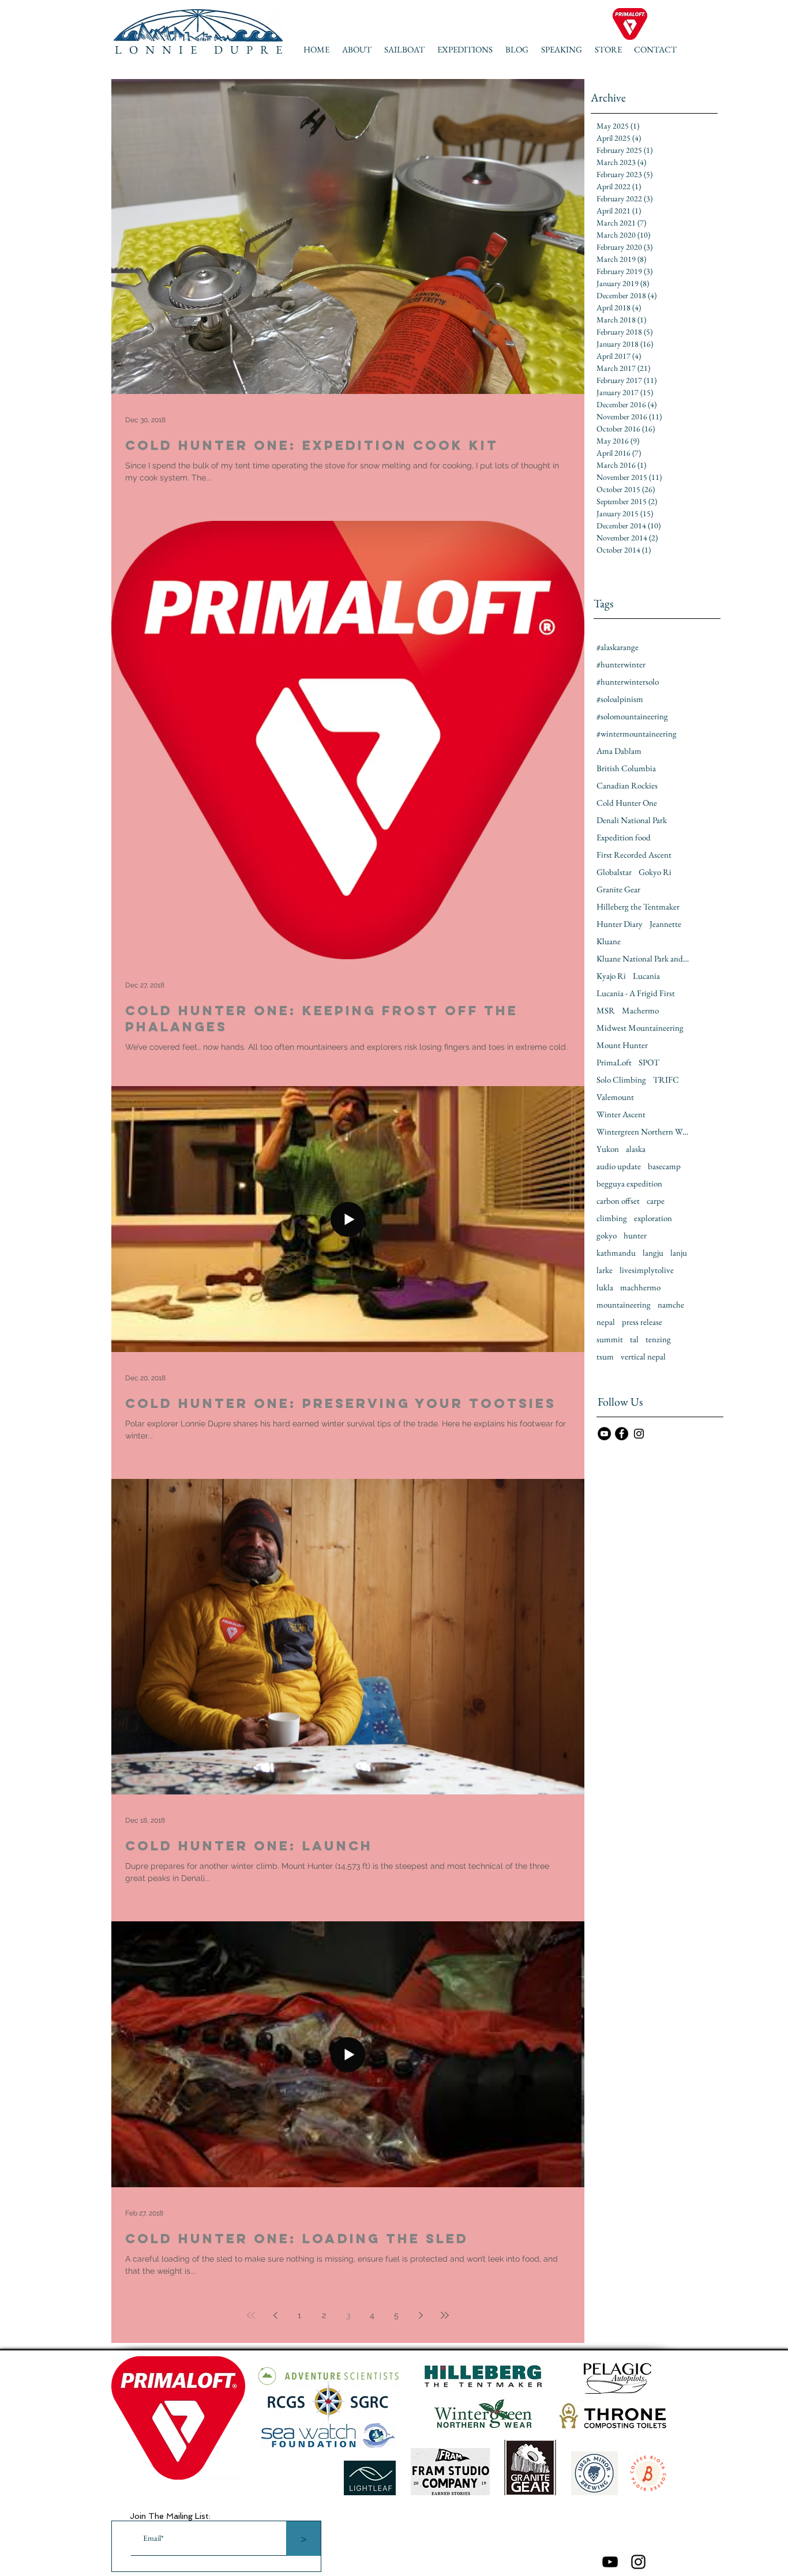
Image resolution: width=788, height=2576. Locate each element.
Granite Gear (618, 889)
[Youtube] (610, 2562)
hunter (635, 1236)
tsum (605, 1357)
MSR (606, 1011)
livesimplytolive (647, 1270)
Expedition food (624, 838)
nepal (606, 1322)
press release (642, 1322)
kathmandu (616, 1253)
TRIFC (666, 1080)
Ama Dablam (619, 751)
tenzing (658, 1339)
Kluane (609, 941)
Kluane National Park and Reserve (643, 959)
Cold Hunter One (627, 803)
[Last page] (445, 2315)
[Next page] (421, 2315)
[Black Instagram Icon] (638, 2562)
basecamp (664, 1166)
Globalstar (614, 872)
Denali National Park (632, 820)
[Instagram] (639, 1434)
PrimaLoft (614, 1062)
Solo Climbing (621, 1080)
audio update (619, 1166)
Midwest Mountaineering (640, 1028)
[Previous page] (275, 2315)
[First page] (251, 2315)
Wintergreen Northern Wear (643, 1132)
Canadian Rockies (627, 786)
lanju (679, 1253)
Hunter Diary (620, 924)
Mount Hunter (622, 1045)
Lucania (646, 976)
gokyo (607, 1236)
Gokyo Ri (655, 872)
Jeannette (665, 924)
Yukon (608, 1149)
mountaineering (624, 1305)
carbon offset (618, 1201)
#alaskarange (618, 647)
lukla (605, 1287)
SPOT (649, 1062)
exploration (653, 1218)
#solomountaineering (632, 716)
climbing (612, 1218)
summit (610, 1339)
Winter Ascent (621, 1114)
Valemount (615, 1097)
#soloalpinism (620, 699)
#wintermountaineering (637, 734)
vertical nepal (643, 1357)
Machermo (640, 1011)
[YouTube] (604, 1434)
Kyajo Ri (611, 976)
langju (653, 1253)
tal (634, 1339)
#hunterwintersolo (628, 682)
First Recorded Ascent (634, 855)
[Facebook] (622, 1434)
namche (671, 1305)
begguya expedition (629, 1184)
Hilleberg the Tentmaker (638, 907)
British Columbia (626, 768)
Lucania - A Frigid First (636, 993)
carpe (656, 1201)
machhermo (640, 1287)
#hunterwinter (621, 664)
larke (605, 1270)
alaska (636, 1149)
